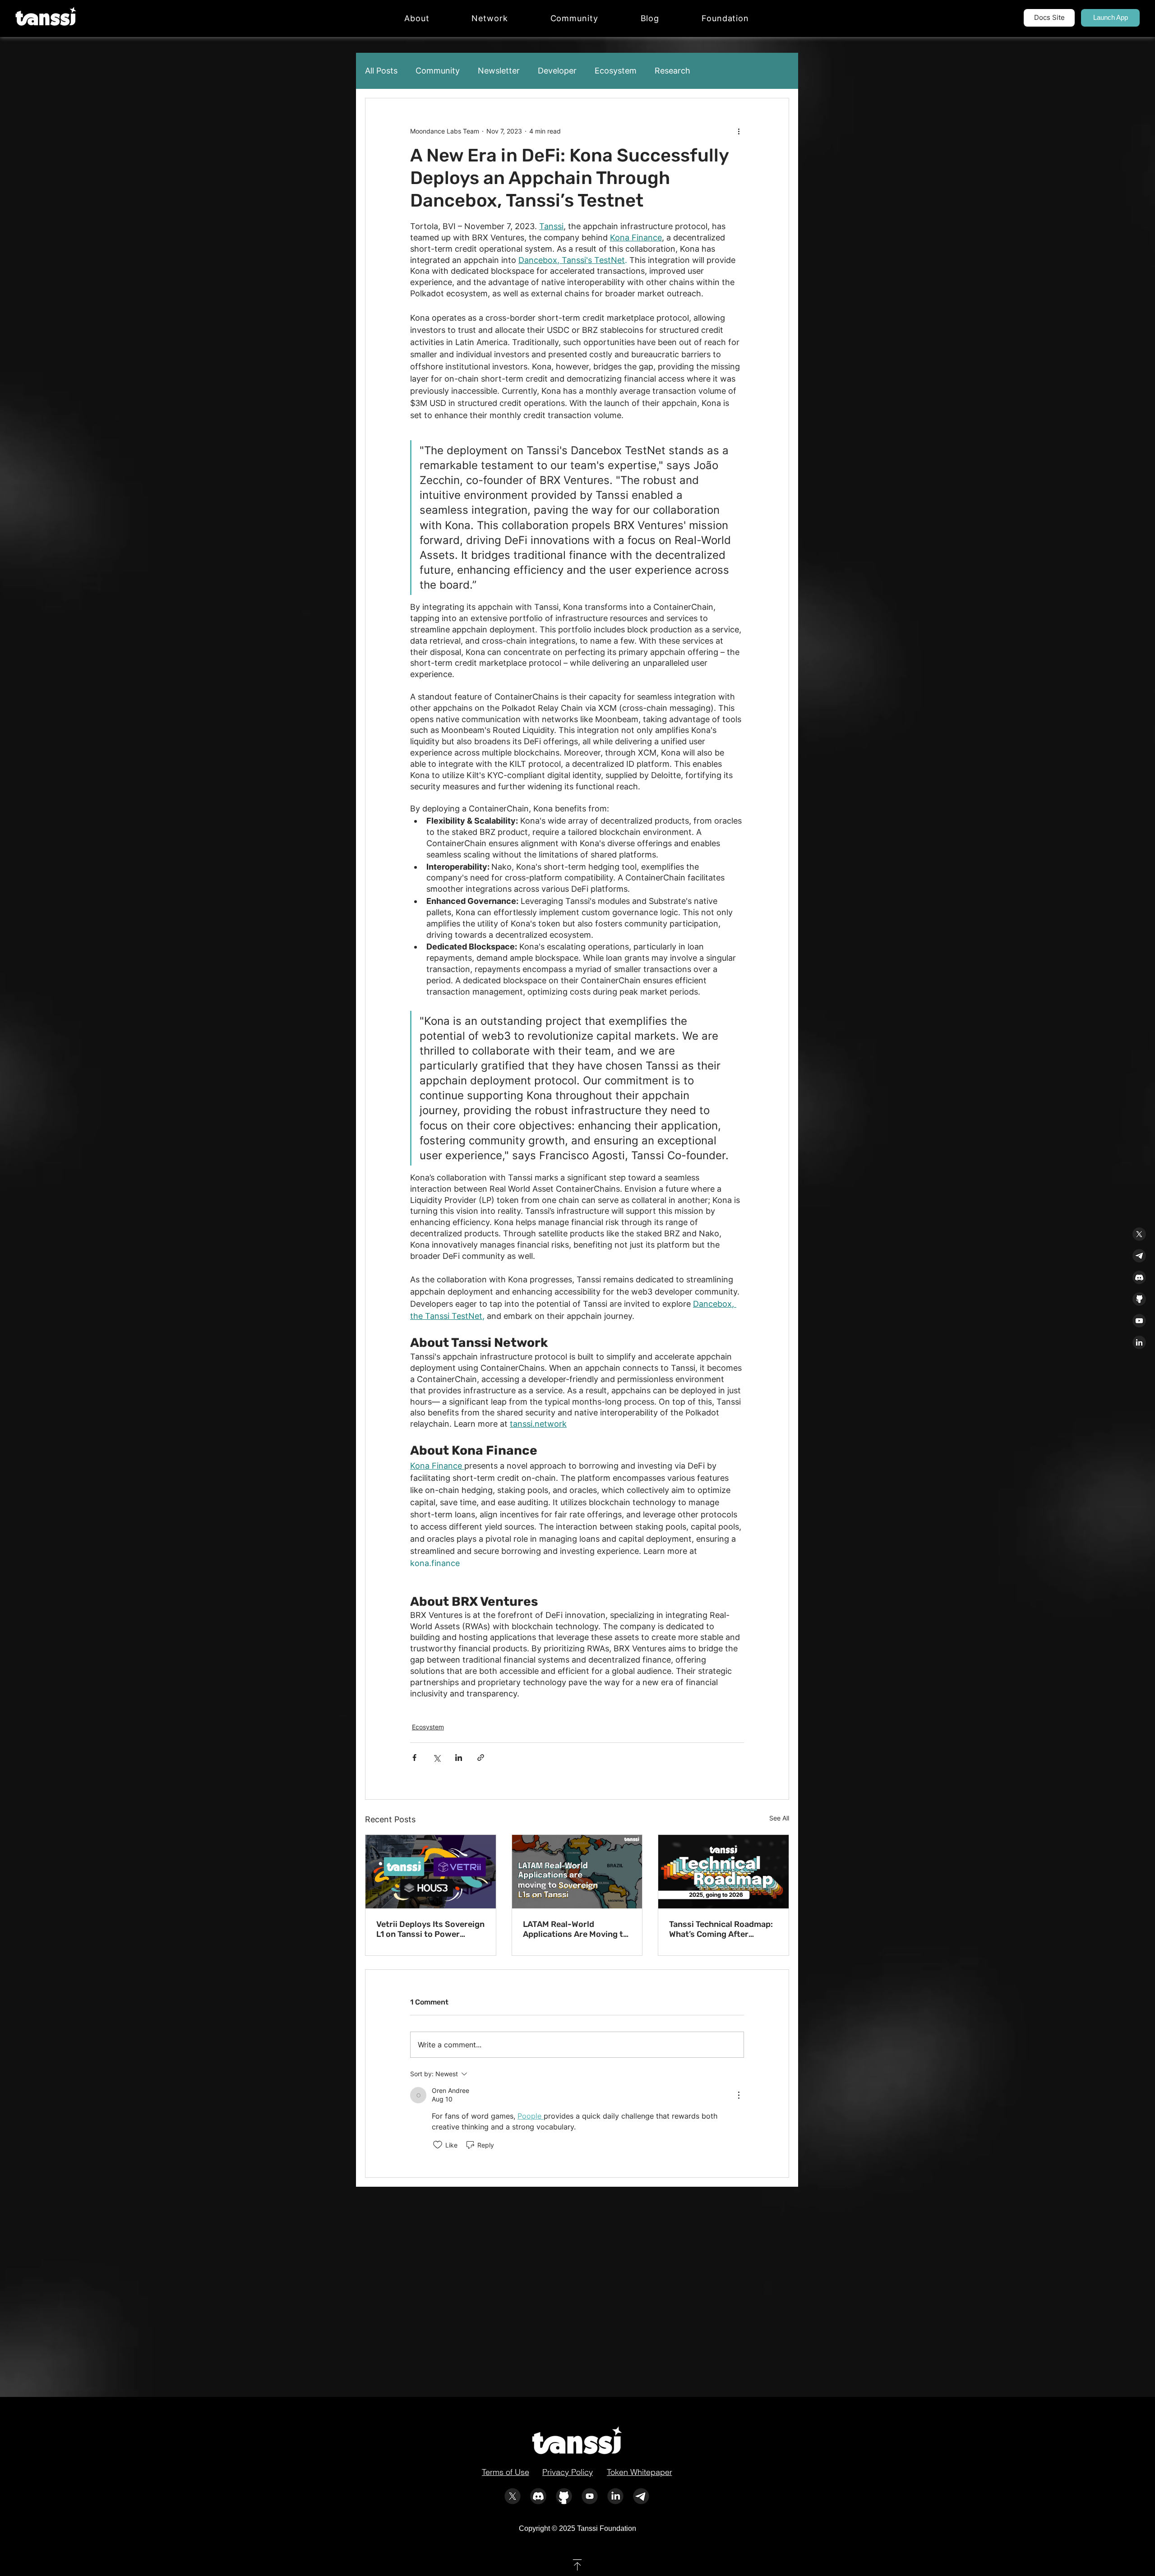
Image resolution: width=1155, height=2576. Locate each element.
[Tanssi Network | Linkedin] (615, 2496)
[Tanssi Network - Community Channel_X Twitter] (1139, 1234)
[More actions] (739, 131)
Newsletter (499, 71)
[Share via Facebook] (414, 1758)
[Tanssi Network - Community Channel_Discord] (1139, 1277)
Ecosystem (616, 71)
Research (672, 71)
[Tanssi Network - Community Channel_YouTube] (1139, 1321)
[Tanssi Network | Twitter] (513, 2496)
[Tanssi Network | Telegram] (641, 2496)
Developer (557, 71)
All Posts (381, 71)
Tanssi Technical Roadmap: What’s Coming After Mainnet (721, 1929)
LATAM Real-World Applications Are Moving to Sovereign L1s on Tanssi (575, 1929)
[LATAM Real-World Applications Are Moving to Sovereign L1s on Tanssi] (577, 1871)
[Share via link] (481, 1758)
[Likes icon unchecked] (438, 2145)
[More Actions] (739, 2095)
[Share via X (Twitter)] (437, 1758)
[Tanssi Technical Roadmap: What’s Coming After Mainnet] (723, 1871)
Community (438, 71)
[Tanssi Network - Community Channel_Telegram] (1139, 1256)
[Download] (577, 2565)
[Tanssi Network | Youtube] (590, 2496)
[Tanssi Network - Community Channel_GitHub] (1139, 1299)
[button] (490, 18)
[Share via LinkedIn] (459, 1758)
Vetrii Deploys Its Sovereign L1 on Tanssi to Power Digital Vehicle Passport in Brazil (430, 1929)
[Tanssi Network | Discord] (538, 2496)
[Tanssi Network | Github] (564, 2496)
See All (779, 1818)
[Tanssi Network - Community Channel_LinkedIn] (1139, 1342)
